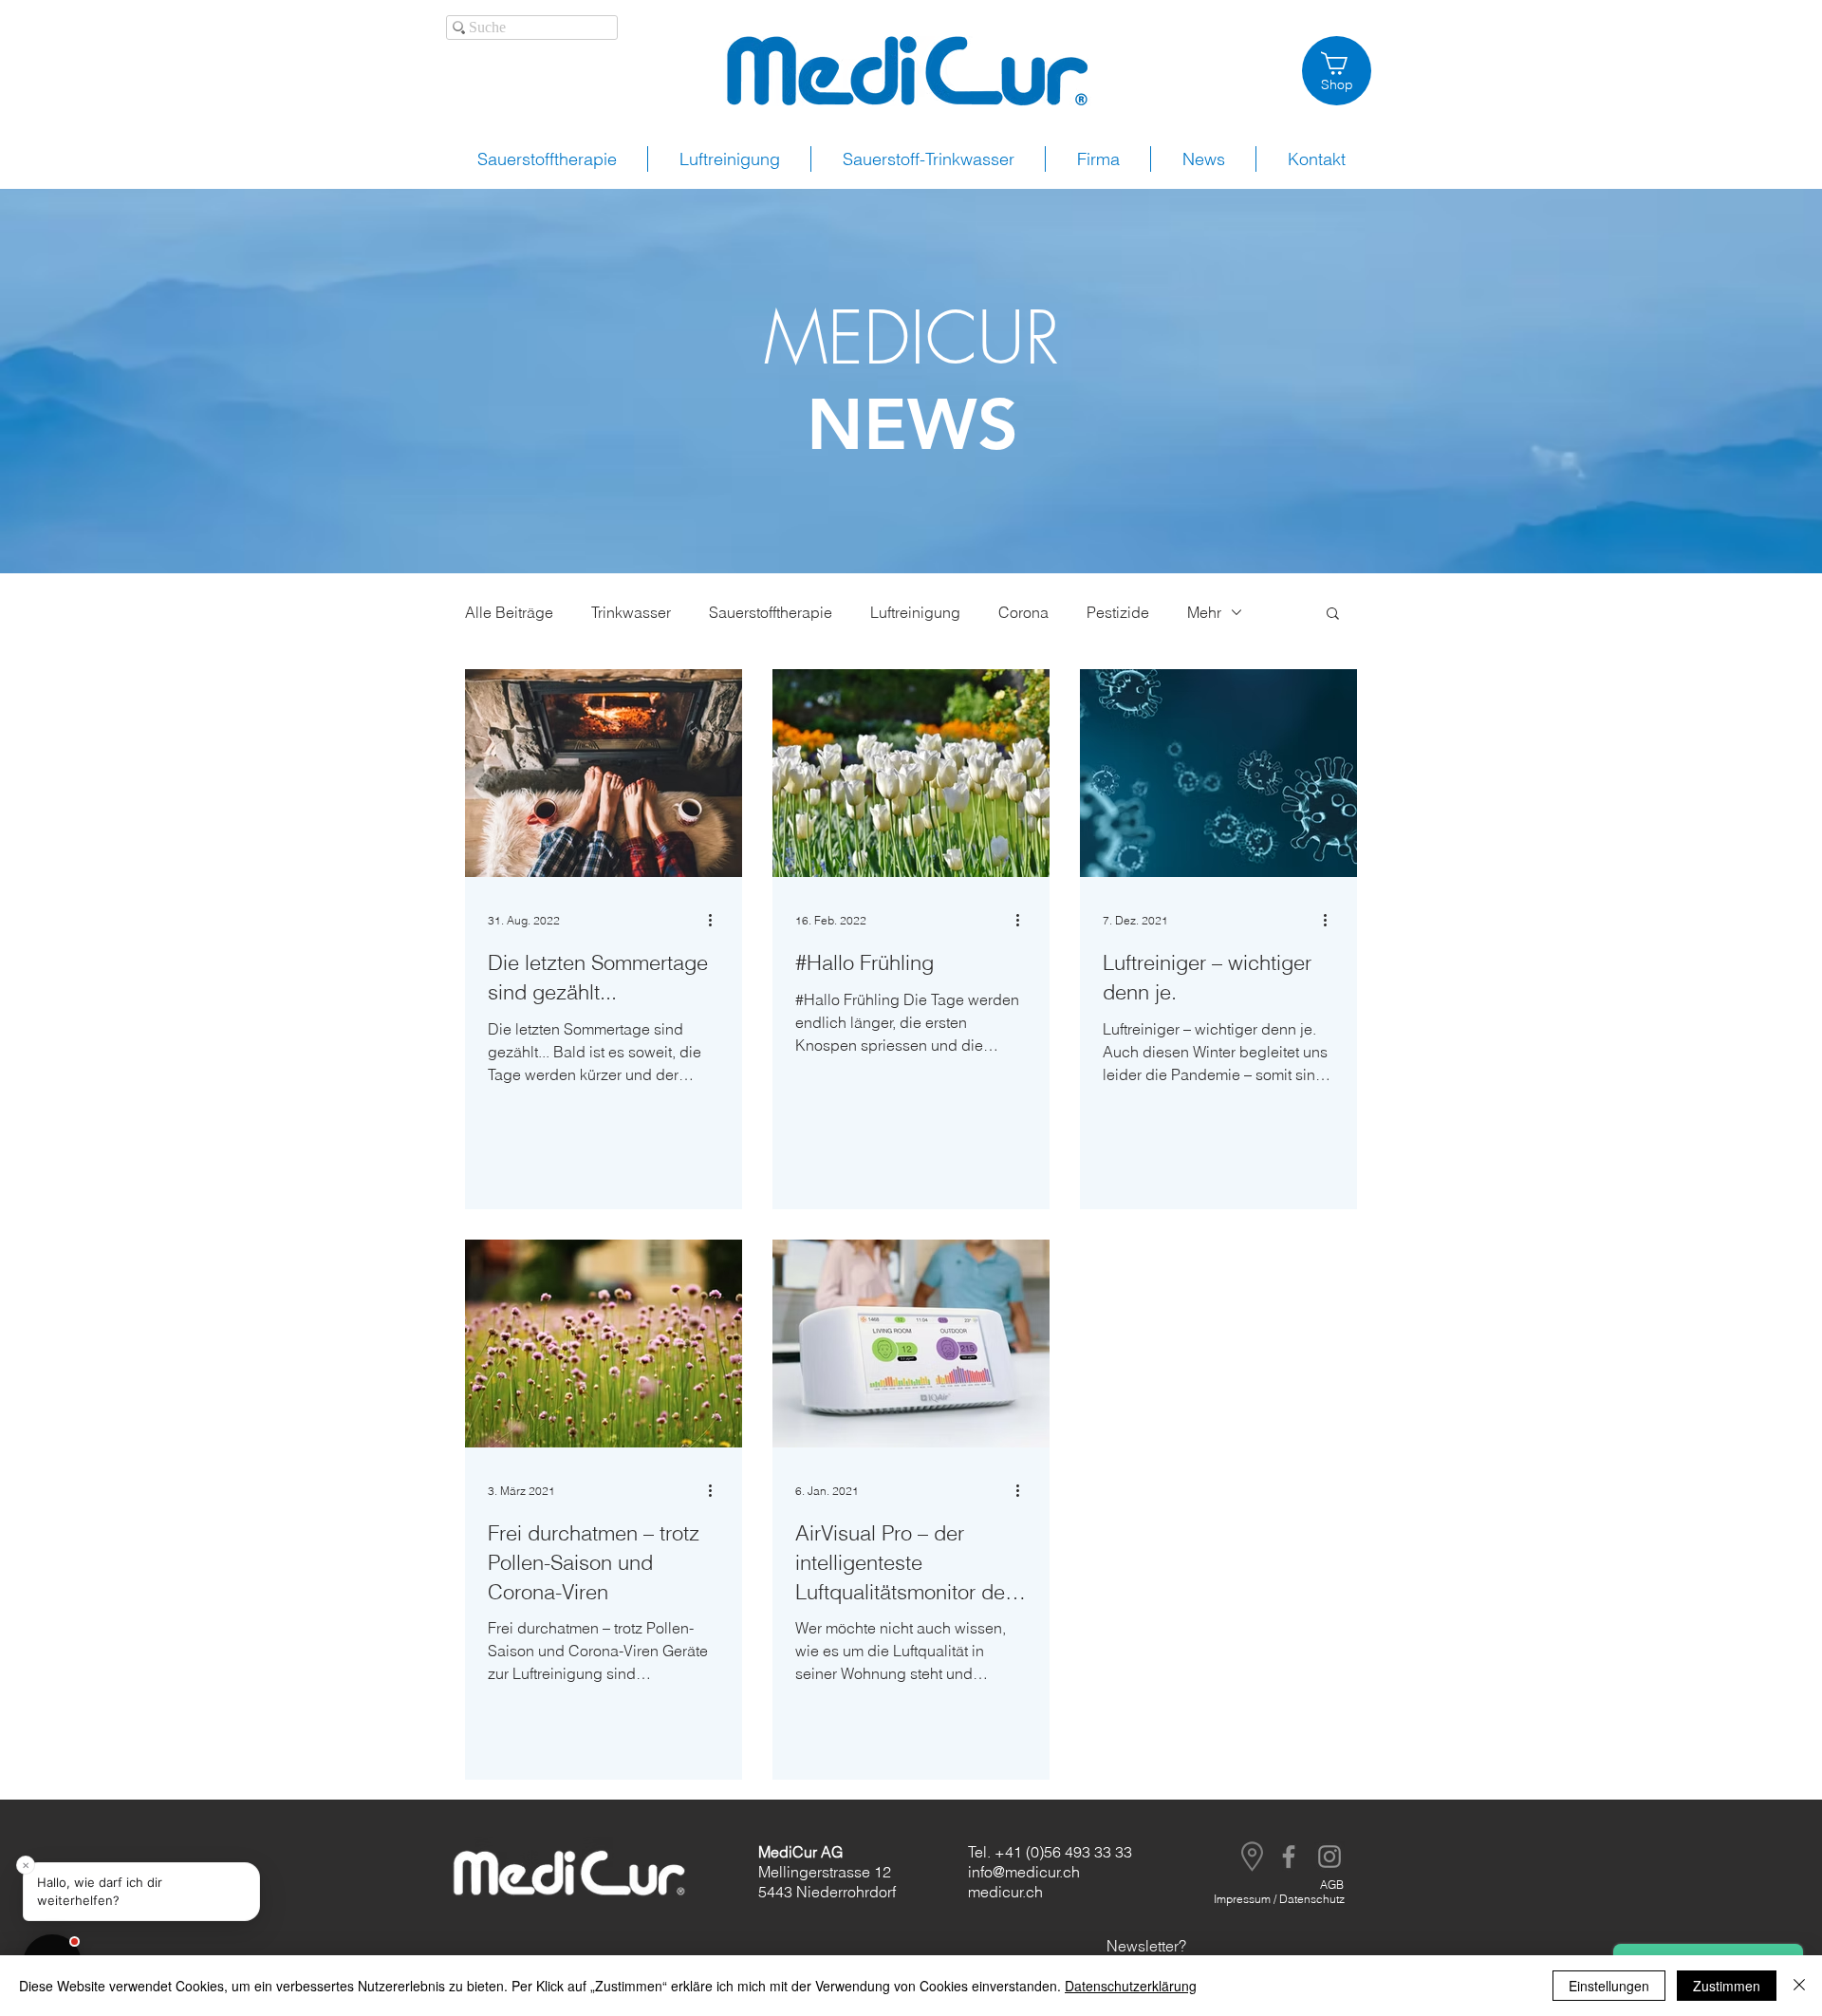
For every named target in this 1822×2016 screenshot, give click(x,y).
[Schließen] (1799, 1986)
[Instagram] (1329, 1857)
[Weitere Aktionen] (716, 920)
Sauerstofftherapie (771, 612)
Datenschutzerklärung (1131, 1986)
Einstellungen (1609, 1986)
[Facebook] (1289, 1857)
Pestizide (1118, 612)
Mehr (1204, 612)
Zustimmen (1727, 1986)
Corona (1023, 612)
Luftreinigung (915, 612)
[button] (1333, 615)
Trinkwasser (631, 612)
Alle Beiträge (509, 612)
